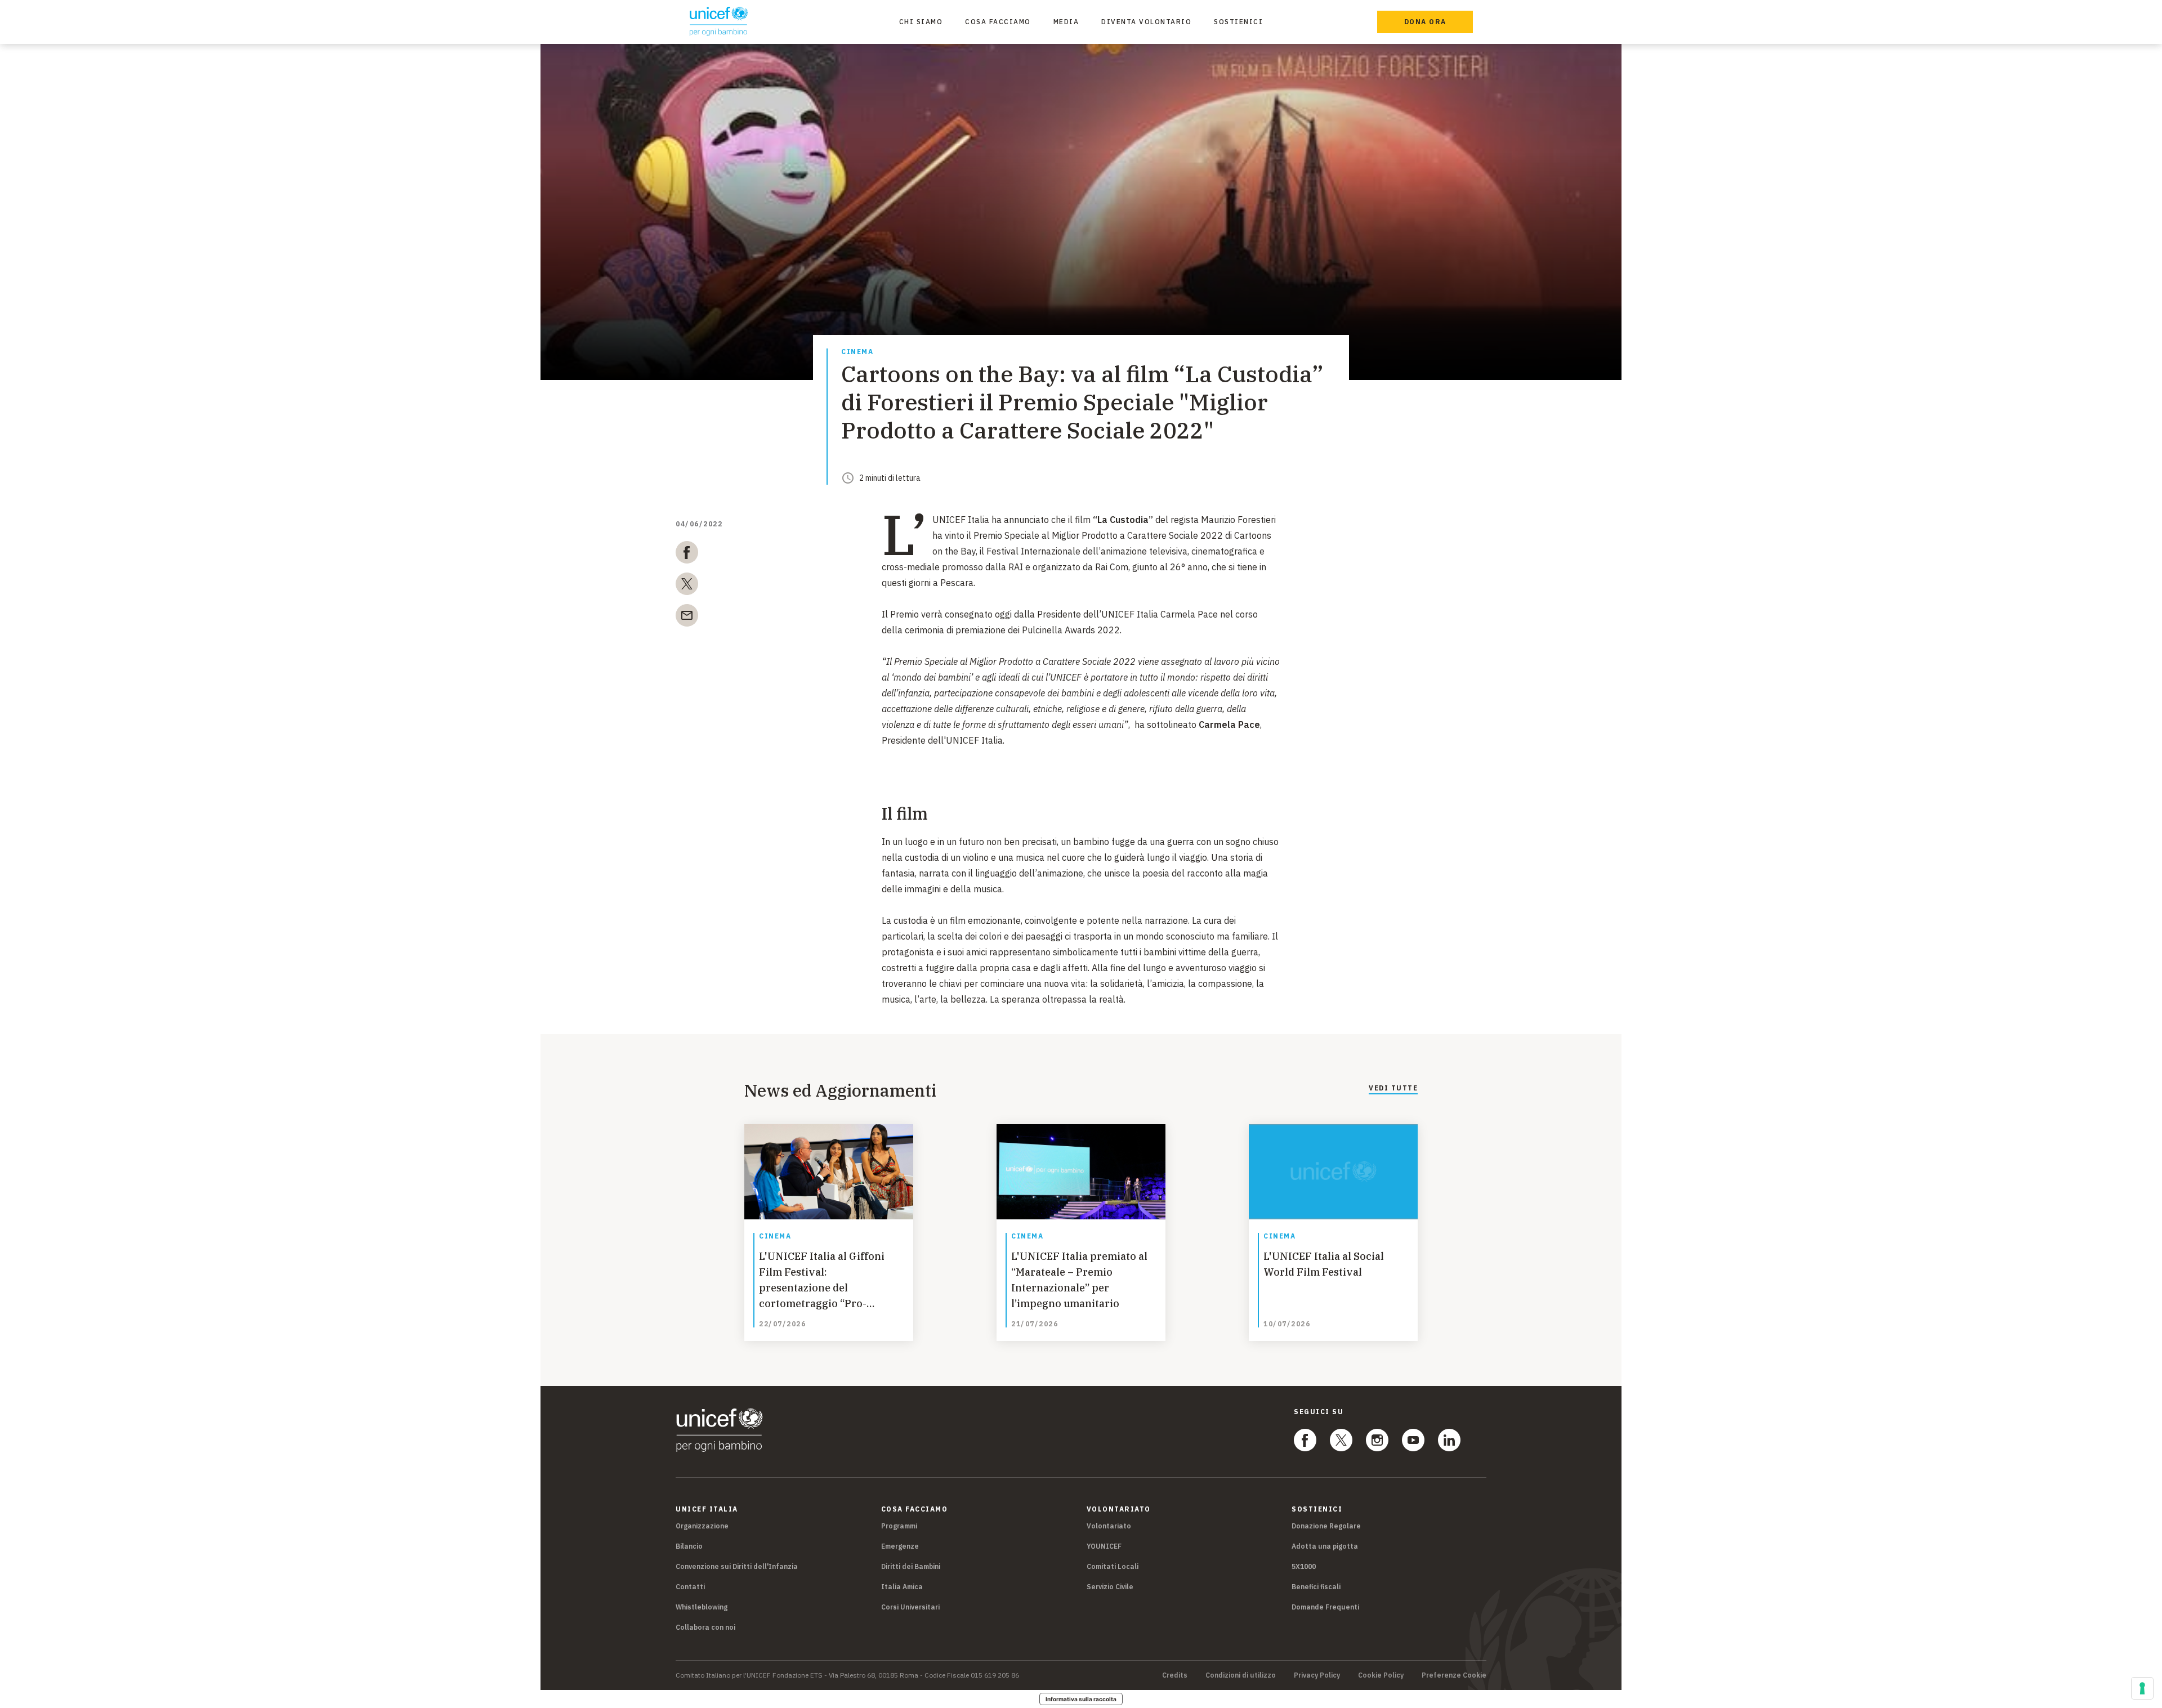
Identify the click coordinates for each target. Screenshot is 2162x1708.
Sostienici (1238, 22)
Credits (1175, 1675)
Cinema (857, 352)
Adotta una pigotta (1325, 1546)
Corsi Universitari (910, 1607)
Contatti (690, 1587)
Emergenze (900, 1546)
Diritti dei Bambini (911, 1566)
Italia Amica (902, 1587)
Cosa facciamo (998, 22)
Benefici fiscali (1316, 1587)
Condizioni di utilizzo (1241, 1675)
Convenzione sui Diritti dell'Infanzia (737, 1566)
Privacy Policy (1317, 1675)
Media (1066, 22)
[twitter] (687, 586)
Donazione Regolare (1326, 1526)
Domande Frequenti (1325, 1607)
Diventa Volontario (1146, 22)
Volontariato (1109, 1526)
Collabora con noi (705, 1627)
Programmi (899, 1526)
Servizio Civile (1110, 1587)
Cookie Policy (1381, 1675)
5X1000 (1304, 1566)
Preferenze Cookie (1454, 1675)
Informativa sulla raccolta (1081, 1699)
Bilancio (689, 1546)
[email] (687, 618)
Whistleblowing (702, 1607)
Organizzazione (702, 1526)
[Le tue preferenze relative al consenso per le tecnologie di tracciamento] (2142, 1688)
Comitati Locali (1113, 1566)
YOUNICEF (1104, 1546)
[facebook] (687, 555)
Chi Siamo (921, 22)
